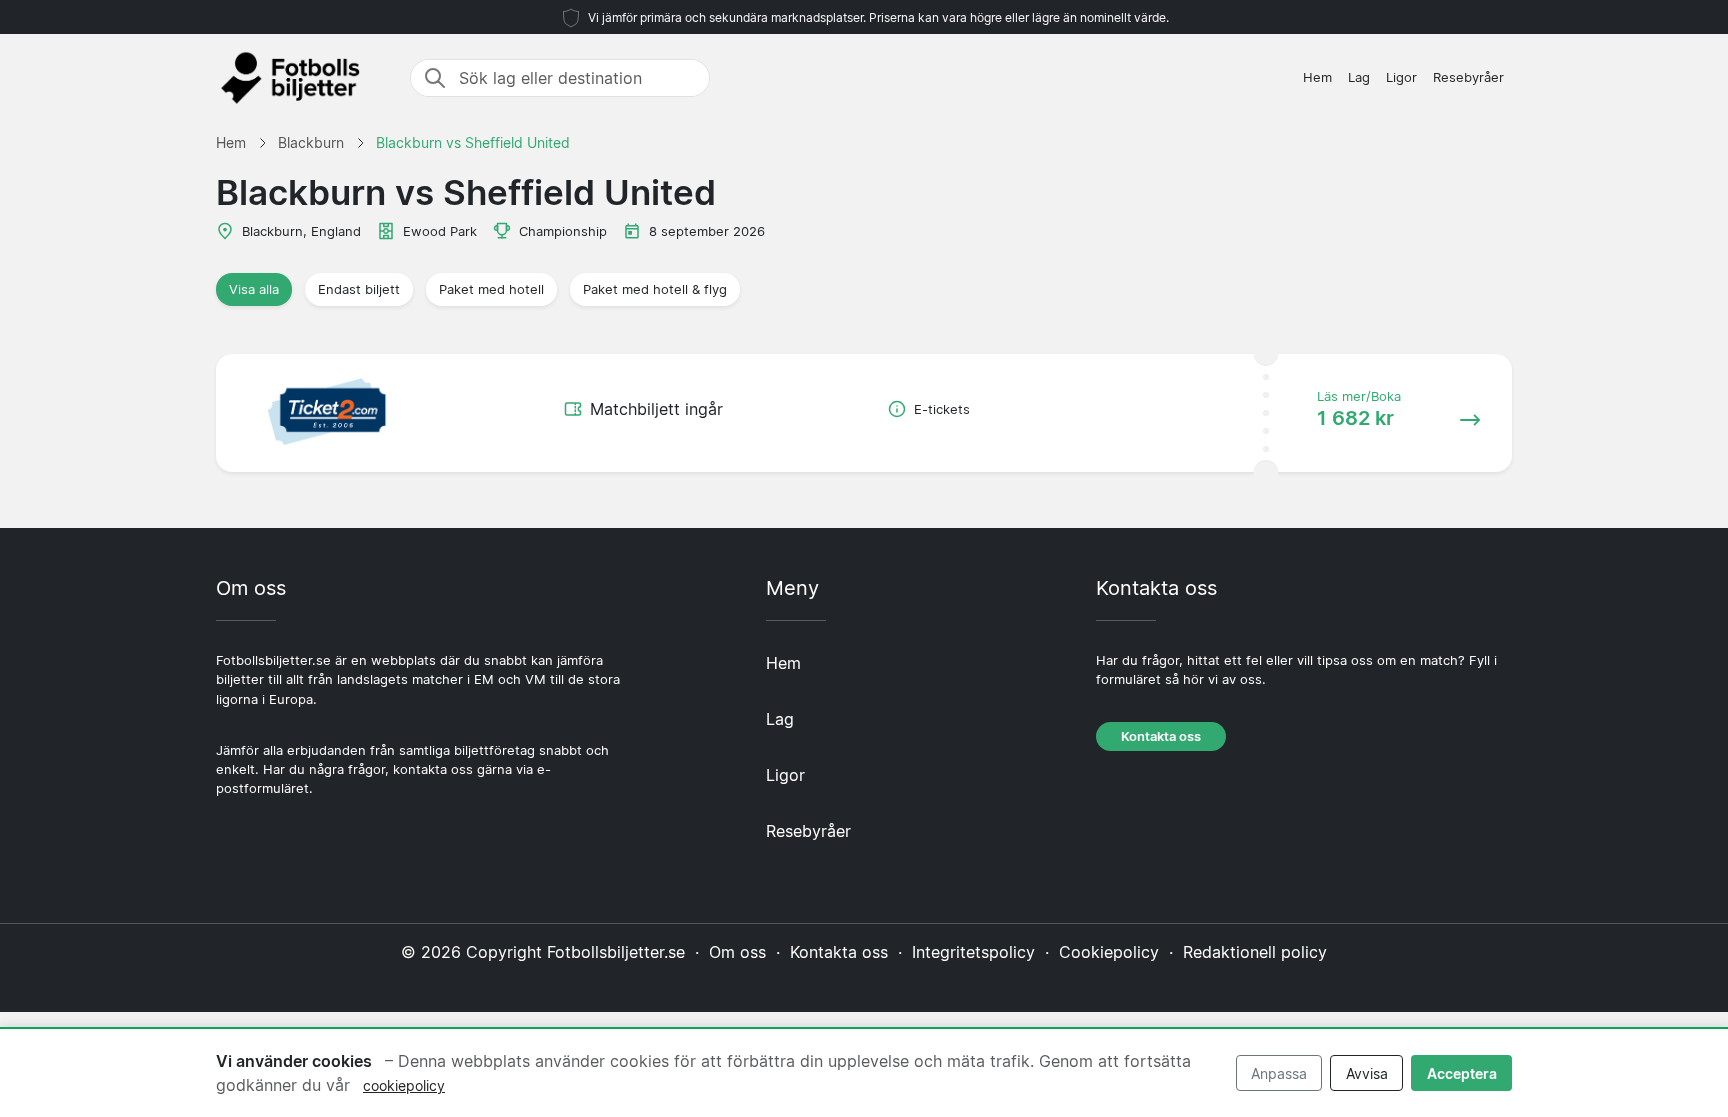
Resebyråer (1468, 77)
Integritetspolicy (973, 952)
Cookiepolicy (1109, 952)
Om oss (737, 952)
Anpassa (1279, 1073)
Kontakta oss (1161, 736)
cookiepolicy (404, 1085)
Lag (1359, 77)
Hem (1317, 77)
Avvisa (1367, 1073)
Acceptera (1462, 1073)
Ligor (1401, 77)
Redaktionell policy (1255, 952)
